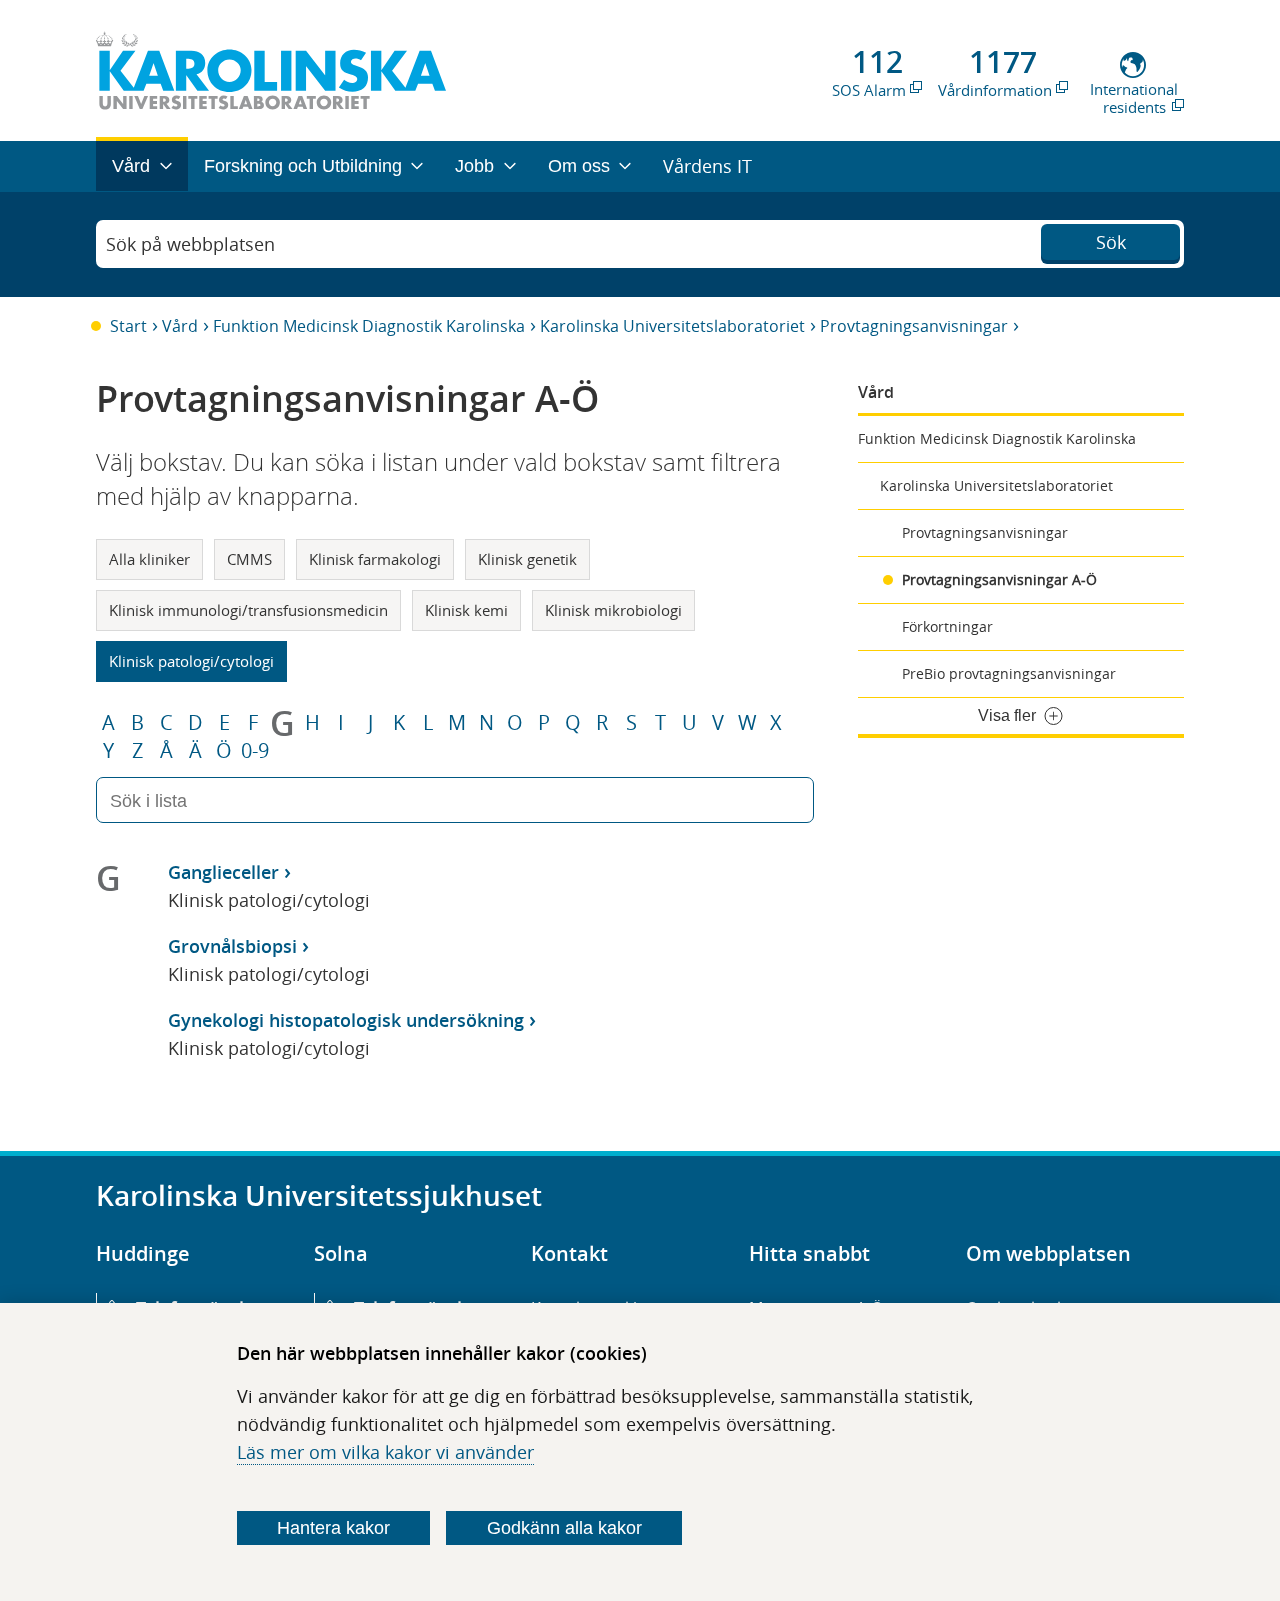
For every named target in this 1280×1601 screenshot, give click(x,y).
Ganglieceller (223, 872)
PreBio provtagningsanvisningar (1009, 673)
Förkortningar (947, 626)
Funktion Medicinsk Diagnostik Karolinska (369, 326)
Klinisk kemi (466, 610)
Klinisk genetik (527, 559)
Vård (180, 326)
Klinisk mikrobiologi (613, 610)
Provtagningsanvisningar (914, 326)
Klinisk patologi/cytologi (191, 661)
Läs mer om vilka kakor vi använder (385, 1452)
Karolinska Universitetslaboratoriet (672, 326)
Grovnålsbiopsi (232, 946)
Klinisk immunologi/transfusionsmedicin (248, 610)
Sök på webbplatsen (190, 244)
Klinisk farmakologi (375, 559)
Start (128, 326)
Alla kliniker (149, 559)
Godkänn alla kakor (564, 1528)
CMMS (249, 559)
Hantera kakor (333, 1528)
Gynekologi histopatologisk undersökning (346, 1020)
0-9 (255, 751)
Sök (1111, 242)
